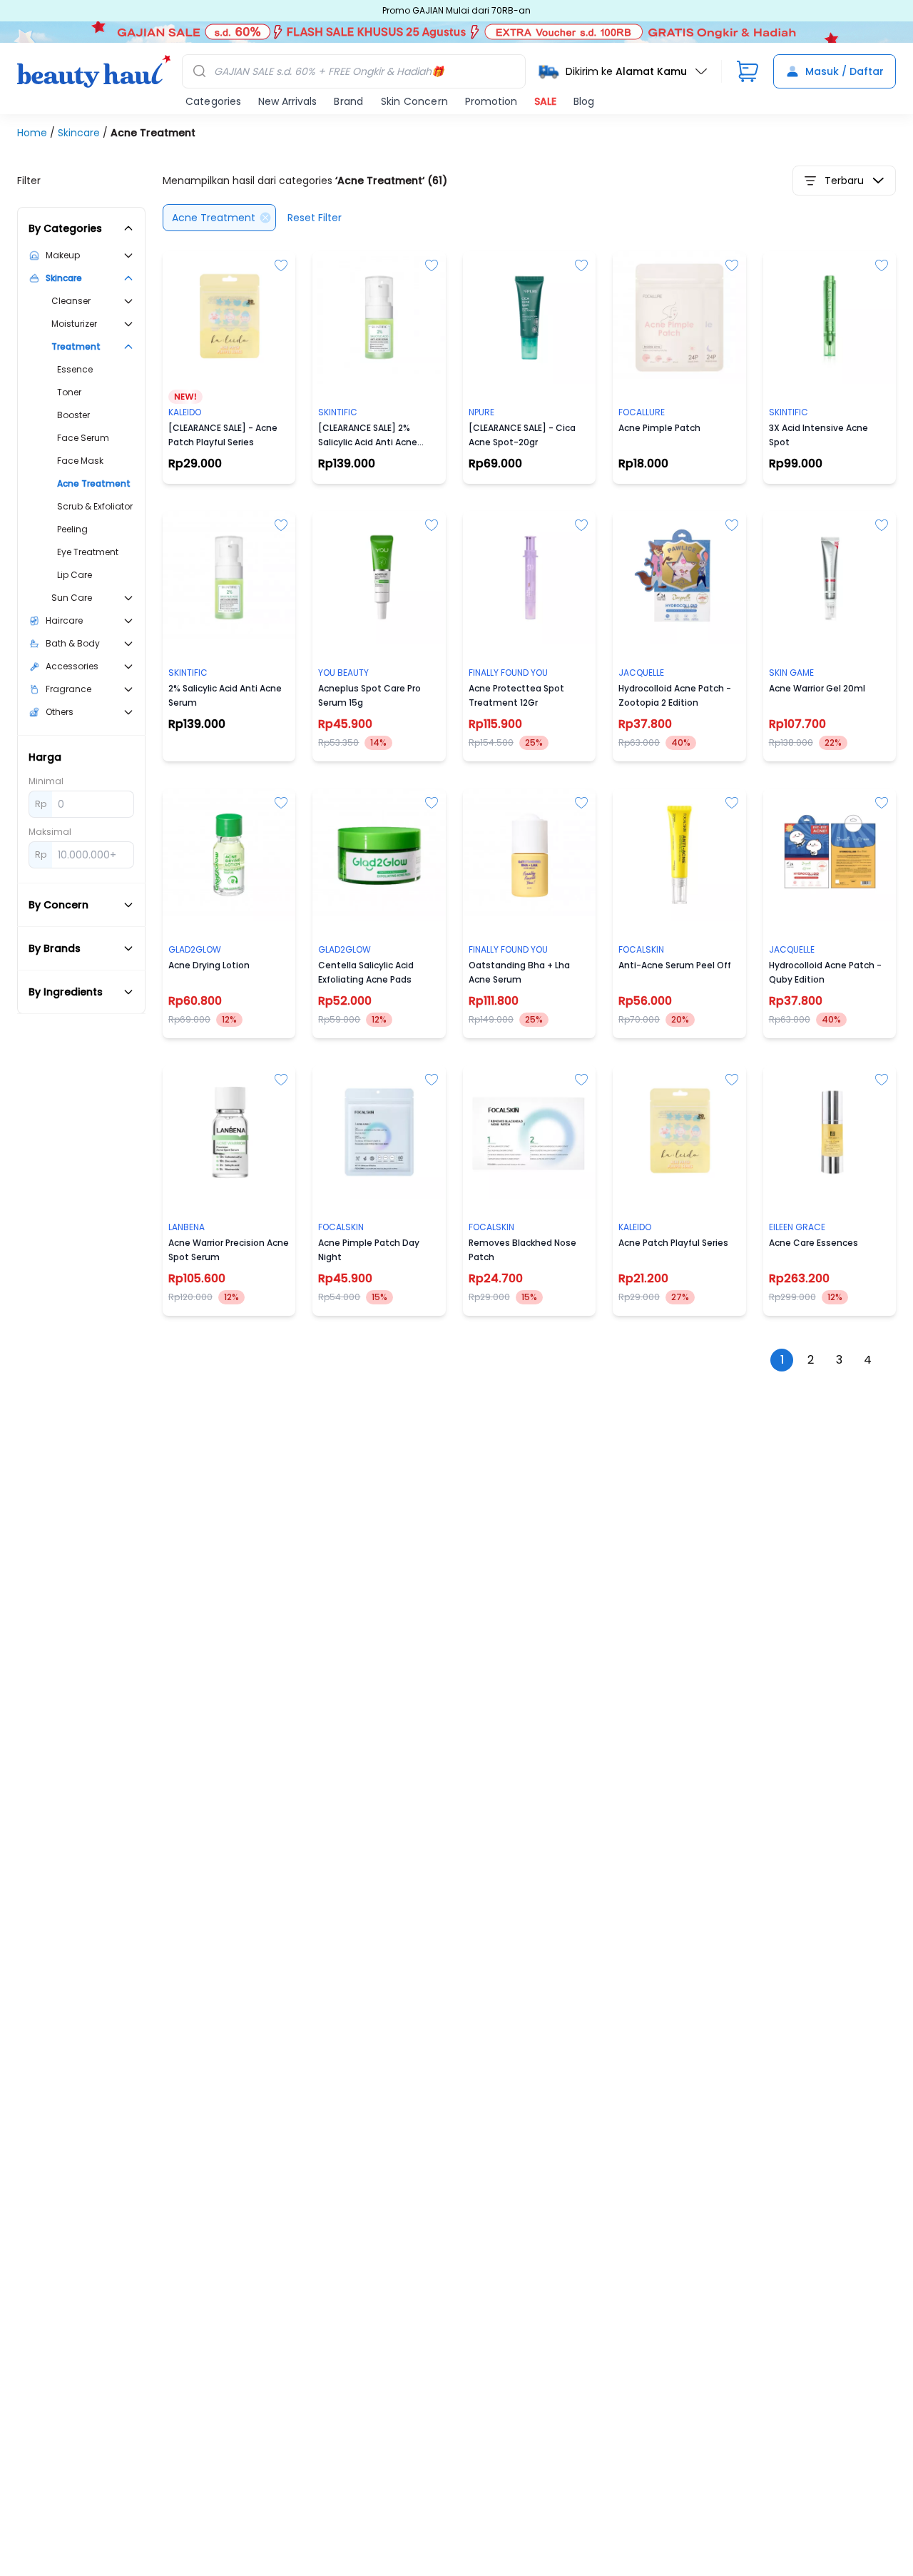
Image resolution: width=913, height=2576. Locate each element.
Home (34, 133)
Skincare (80, 133)
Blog (584, 101)
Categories (213, 101)
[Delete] (265, 218)
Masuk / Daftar (845, 71)
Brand (348, 101)
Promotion (491, 101)
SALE (545, 101)
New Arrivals (287, 101)
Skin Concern (414, 101)
